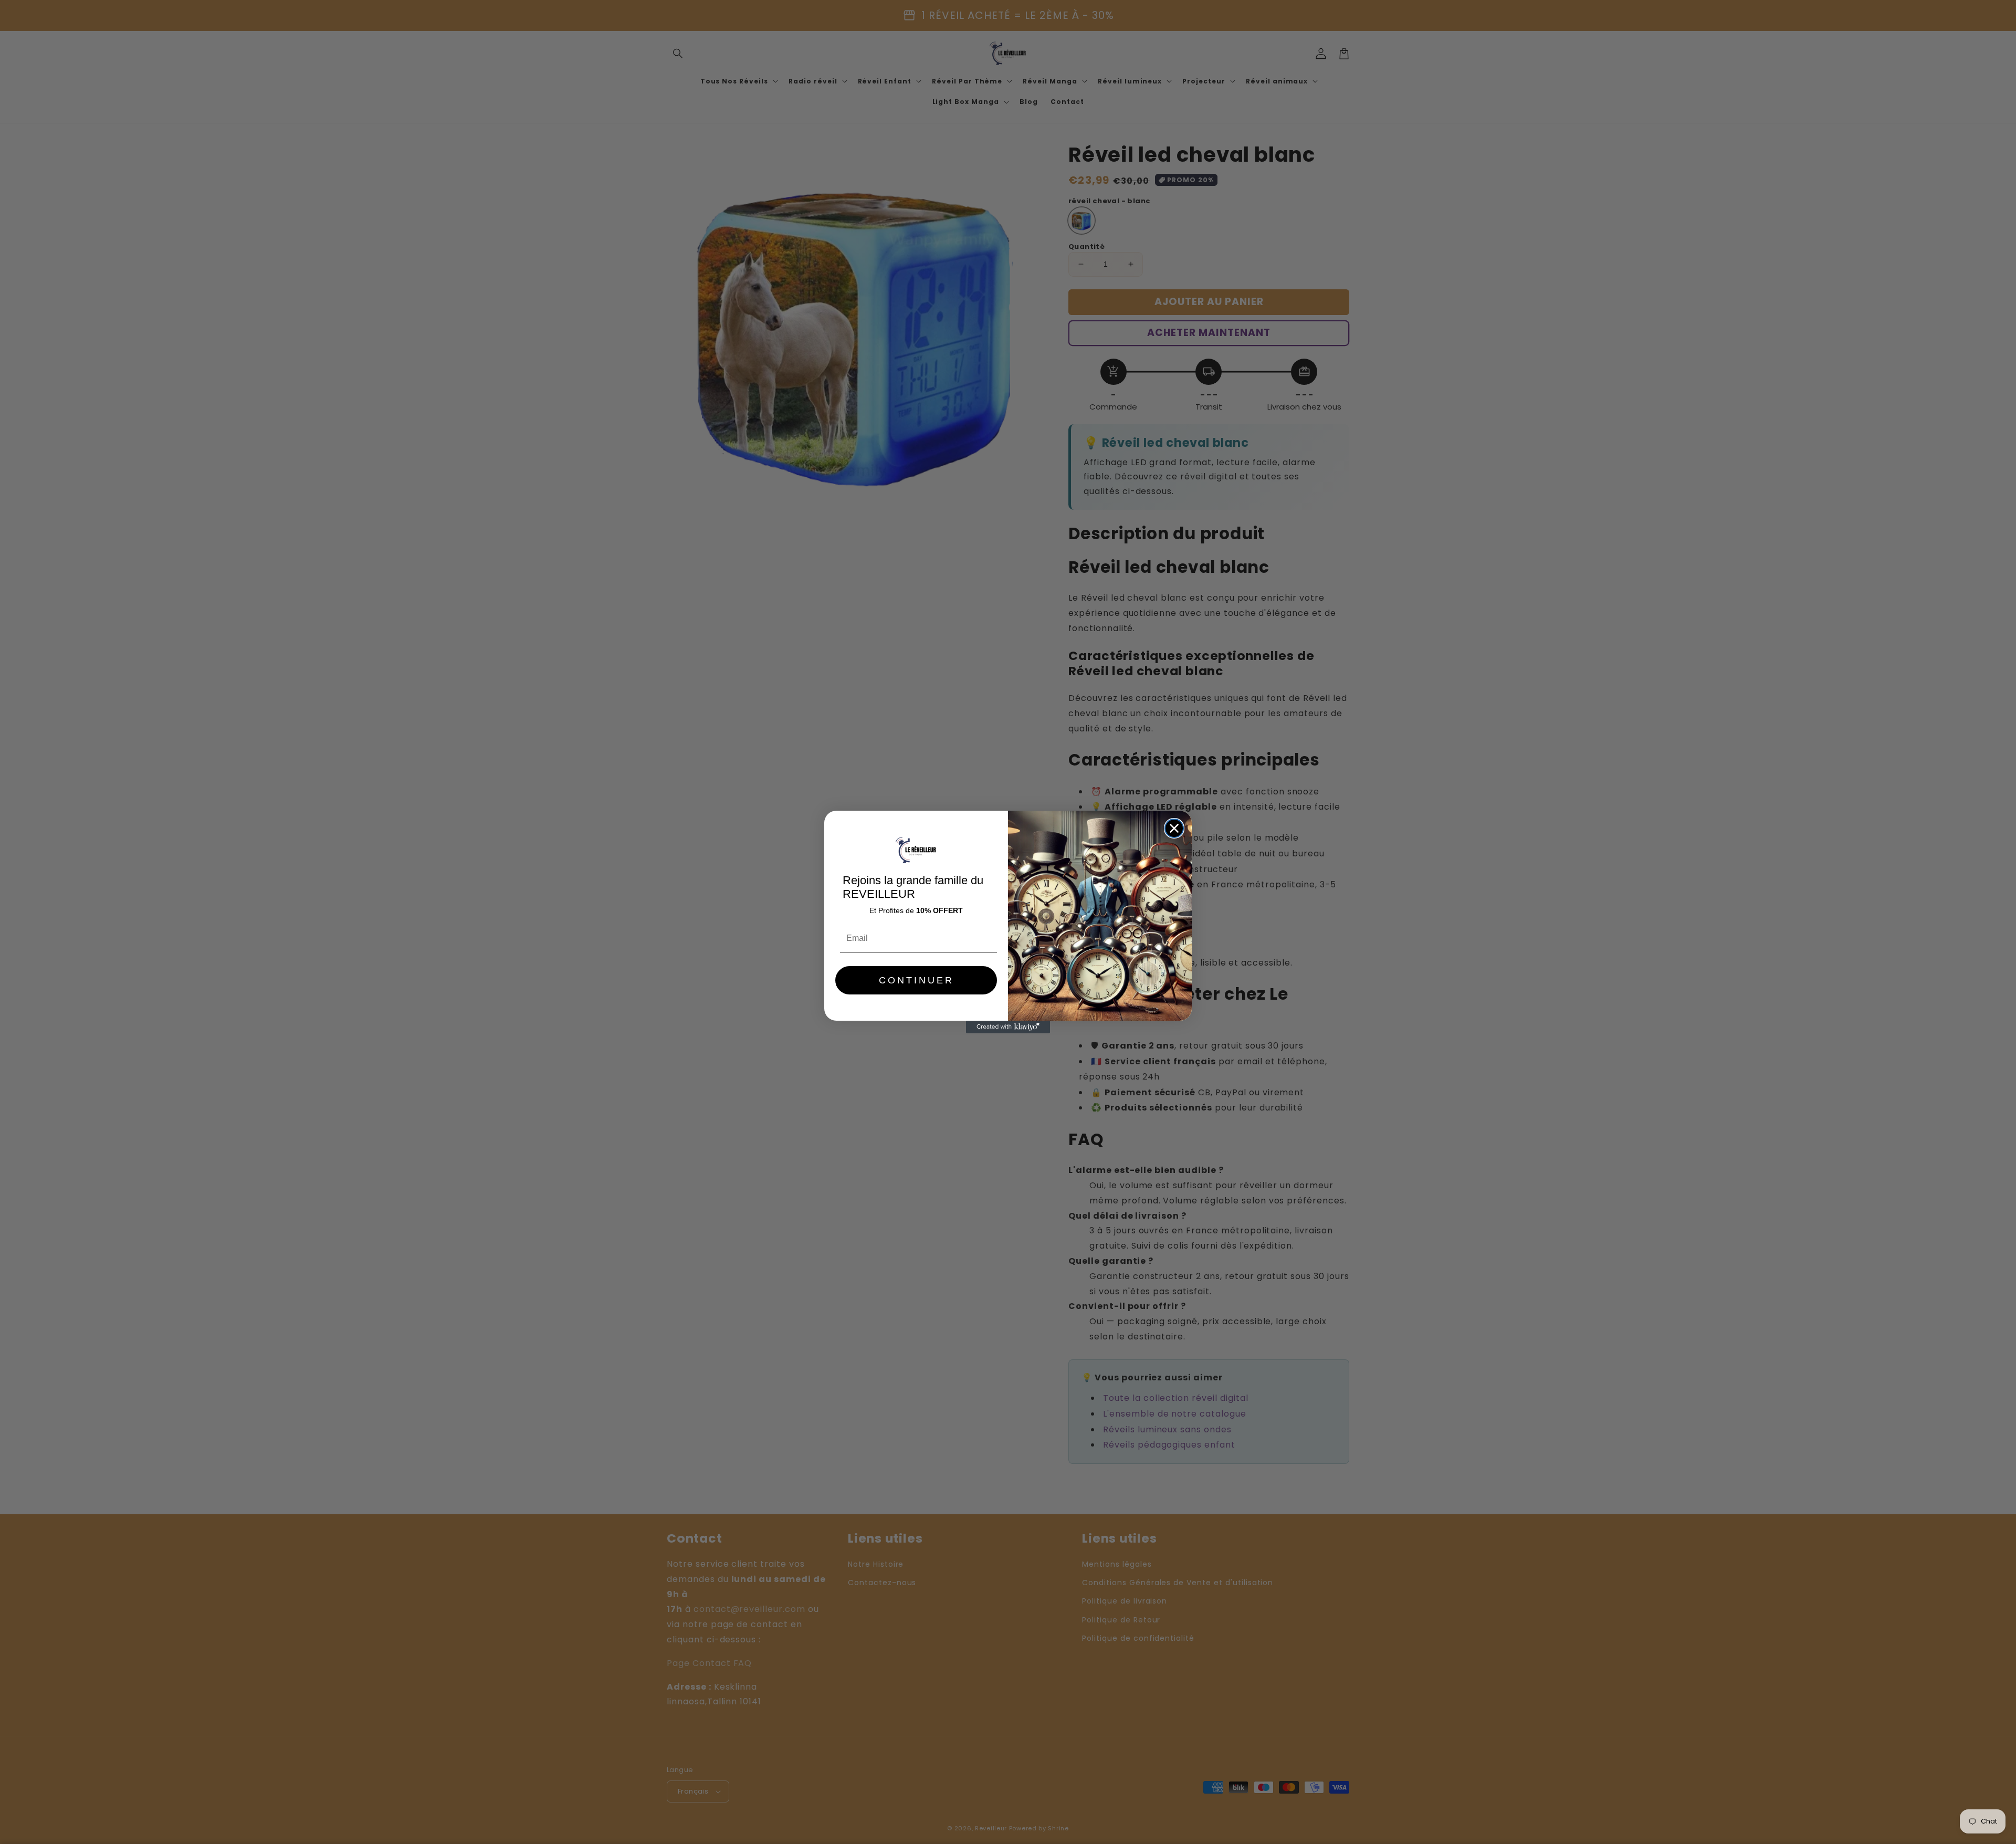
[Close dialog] (1174, 828)
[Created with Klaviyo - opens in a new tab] (1008, 1027)
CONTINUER (916, 980)
